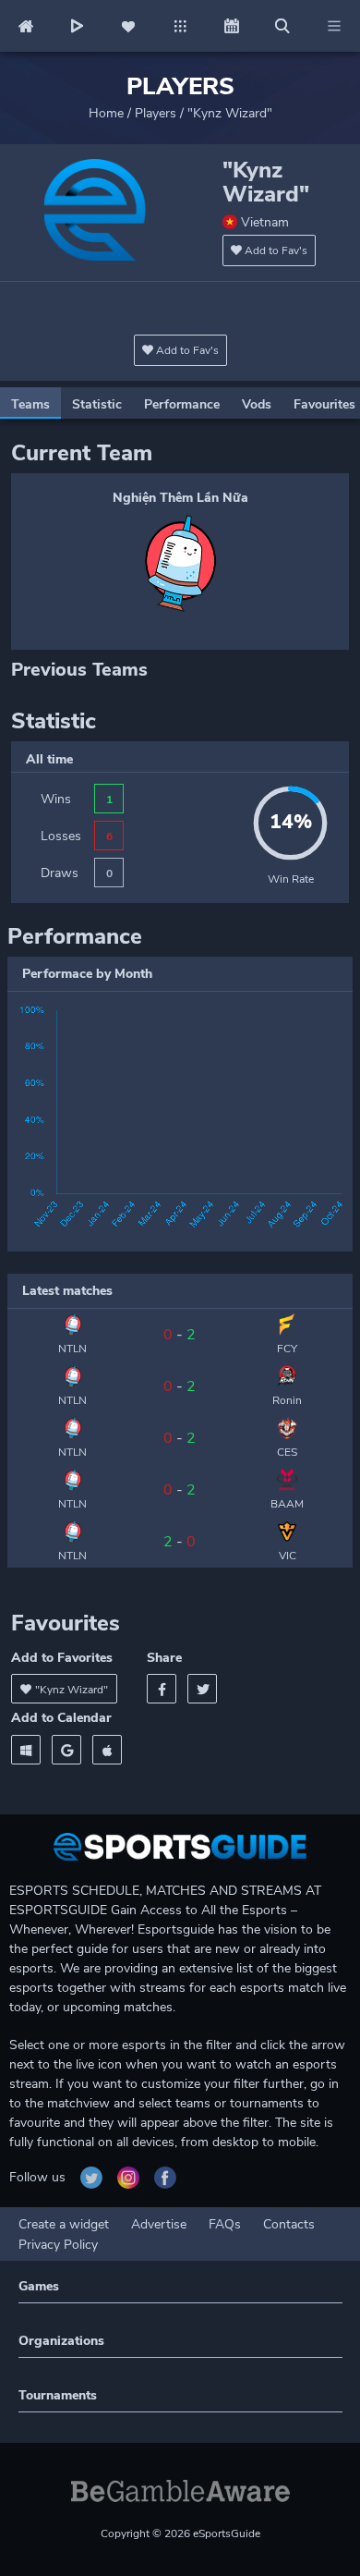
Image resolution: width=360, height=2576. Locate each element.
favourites (324, 404)
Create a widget (64, 2224)
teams (30, 404)
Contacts (289, 2224)
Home (106, 113)
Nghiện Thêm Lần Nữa (180, 498)
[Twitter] (202, 1689)
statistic (97, 404)
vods (257, 404)
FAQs (225, 2224)
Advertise (159, 2224)
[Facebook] (162, 1689)
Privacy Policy (58, 2245)
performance (182, 404)
